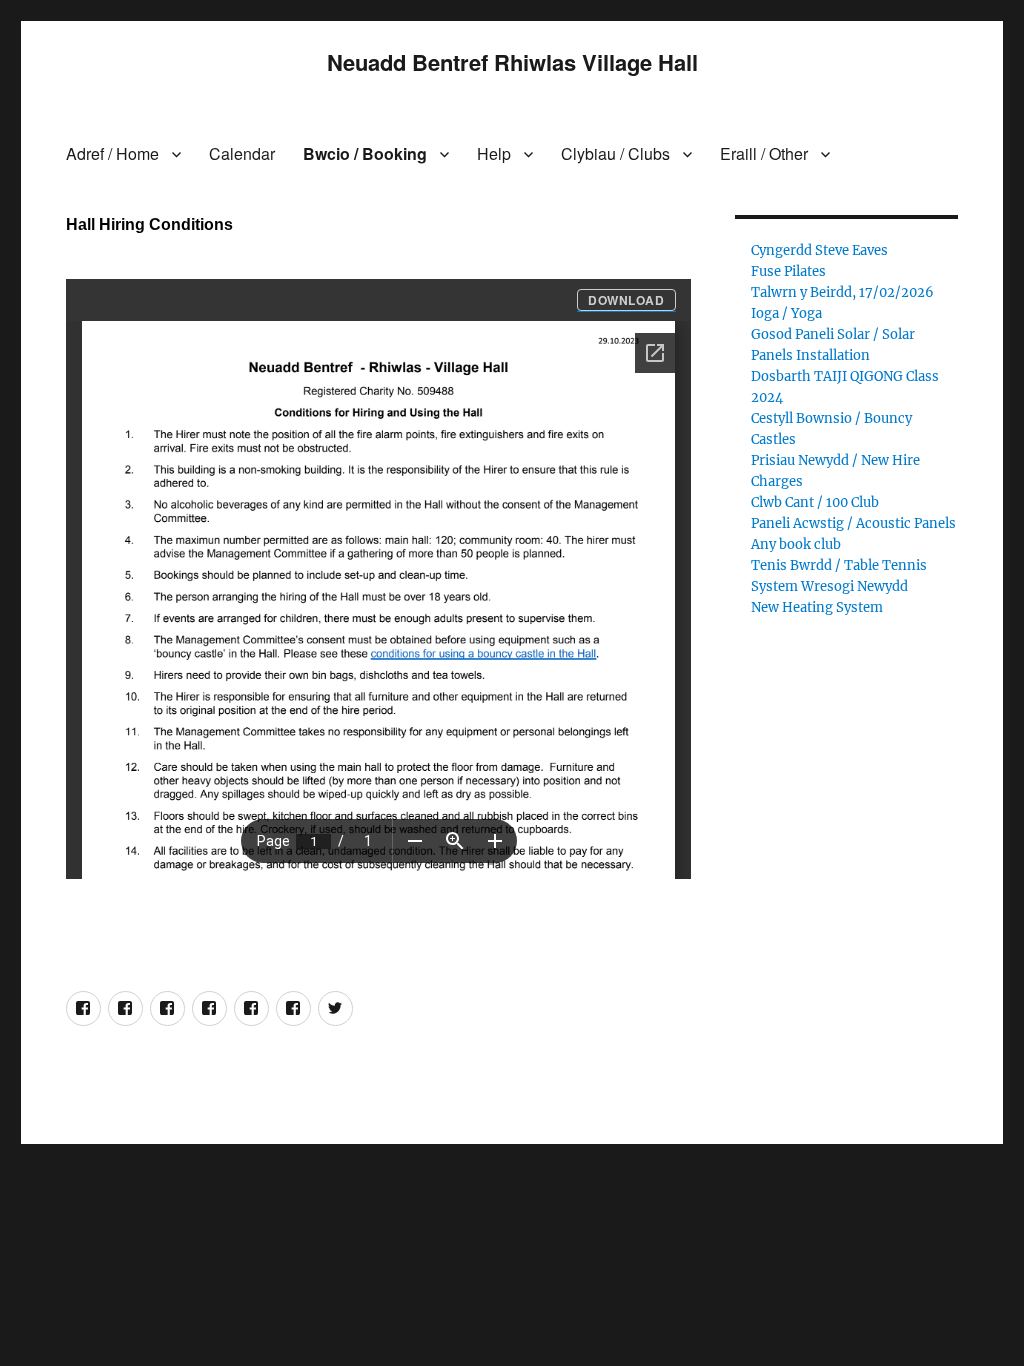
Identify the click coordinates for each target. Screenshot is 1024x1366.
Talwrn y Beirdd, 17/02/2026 (842, 292)
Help (494, 153)
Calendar (242, 153)
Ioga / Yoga (786, 313)
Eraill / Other (764, 153)
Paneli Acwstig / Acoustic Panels (853, 523)
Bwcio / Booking (365, 153)
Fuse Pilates (788, 271)
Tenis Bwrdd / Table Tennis (839, 565)
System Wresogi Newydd (829, 586)
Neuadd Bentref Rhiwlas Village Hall (512, 62)
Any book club (796, 544)
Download (626, 300)
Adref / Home (112, 153)
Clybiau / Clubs (615, 153)
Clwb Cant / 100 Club (815, 502)
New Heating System (817, 607)
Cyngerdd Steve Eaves (819, 250)
